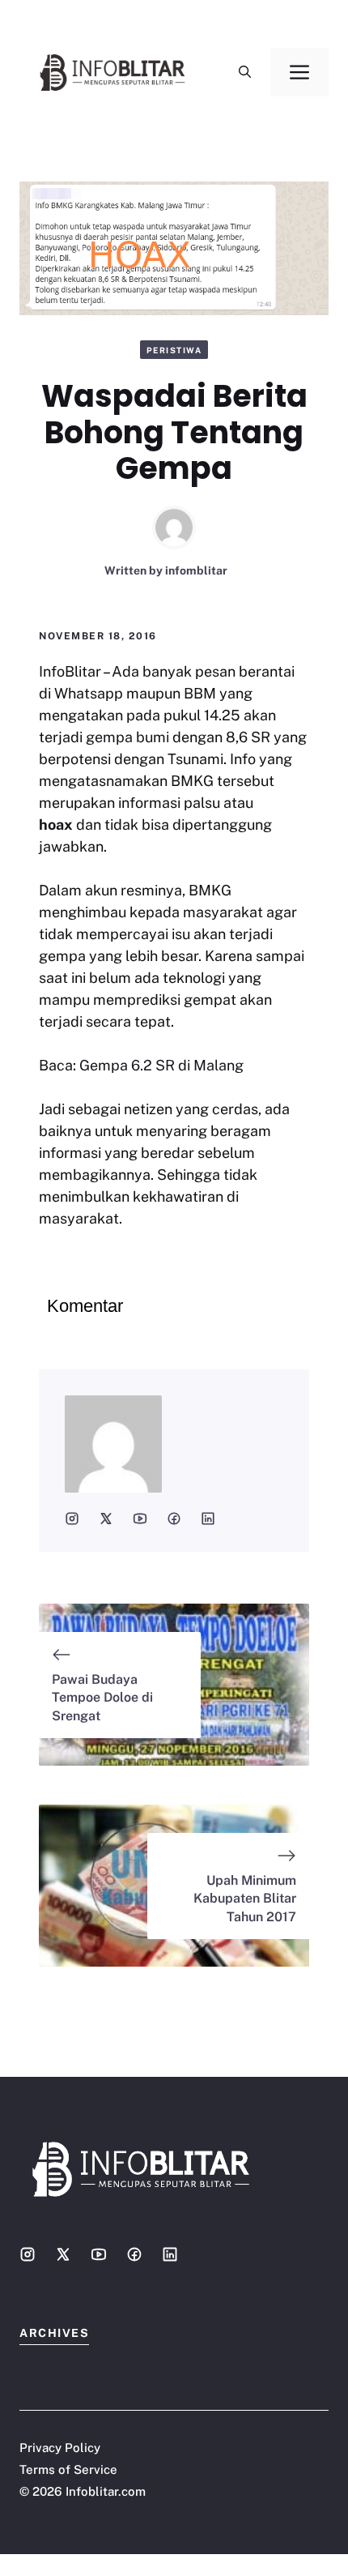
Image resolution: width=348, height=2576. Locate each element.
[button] (245, 72)
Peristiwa (174, 350)
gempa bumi (127, 737)
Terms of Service (68, 2469)
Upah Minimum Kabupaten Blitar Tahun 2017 (245, 1899)
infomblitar (196, 570)
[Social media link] (28, 2254)
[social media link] (72, 1519)
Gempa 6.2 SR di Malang (160, 1065)
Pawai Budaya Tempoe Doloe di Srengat (102, 1698)
